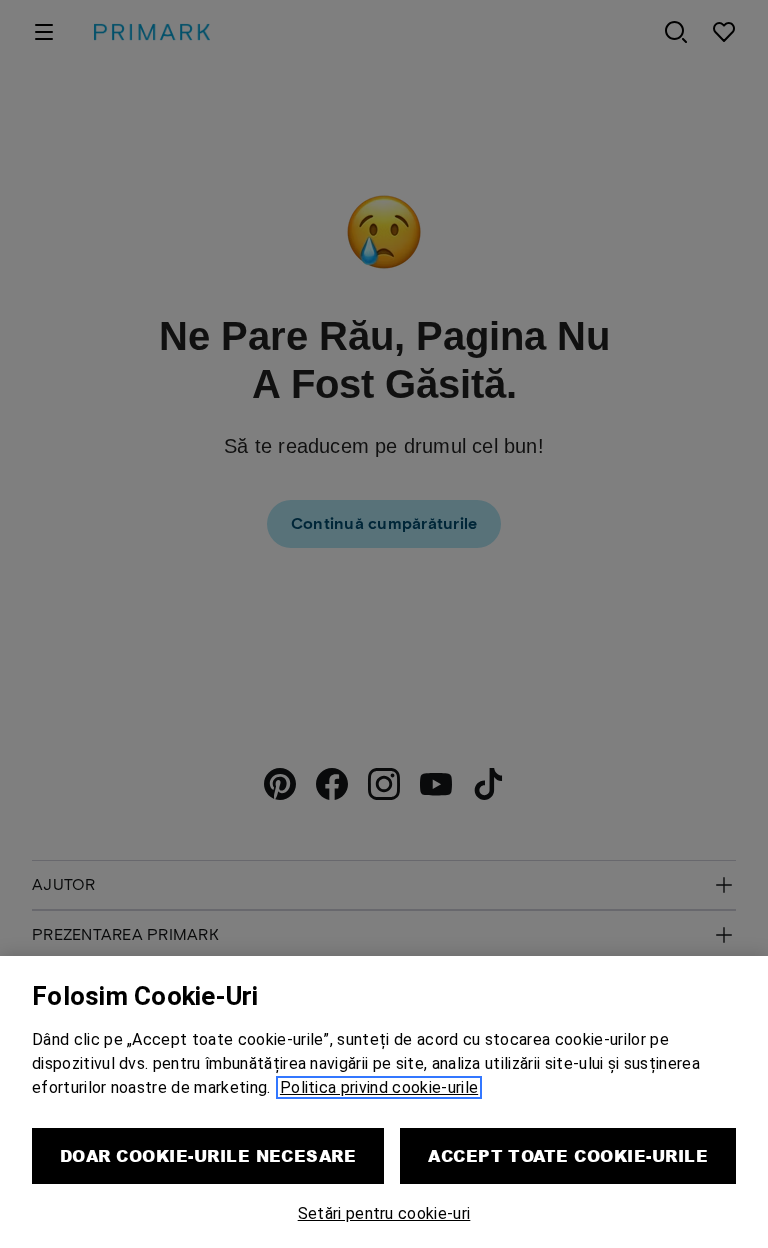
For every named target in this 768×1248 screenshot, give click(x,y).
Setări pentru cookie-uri (384, 1213)
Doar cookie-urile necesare (208, 1155)
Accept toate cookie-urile (568, 1155)
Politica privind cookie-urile (379, 1087)
